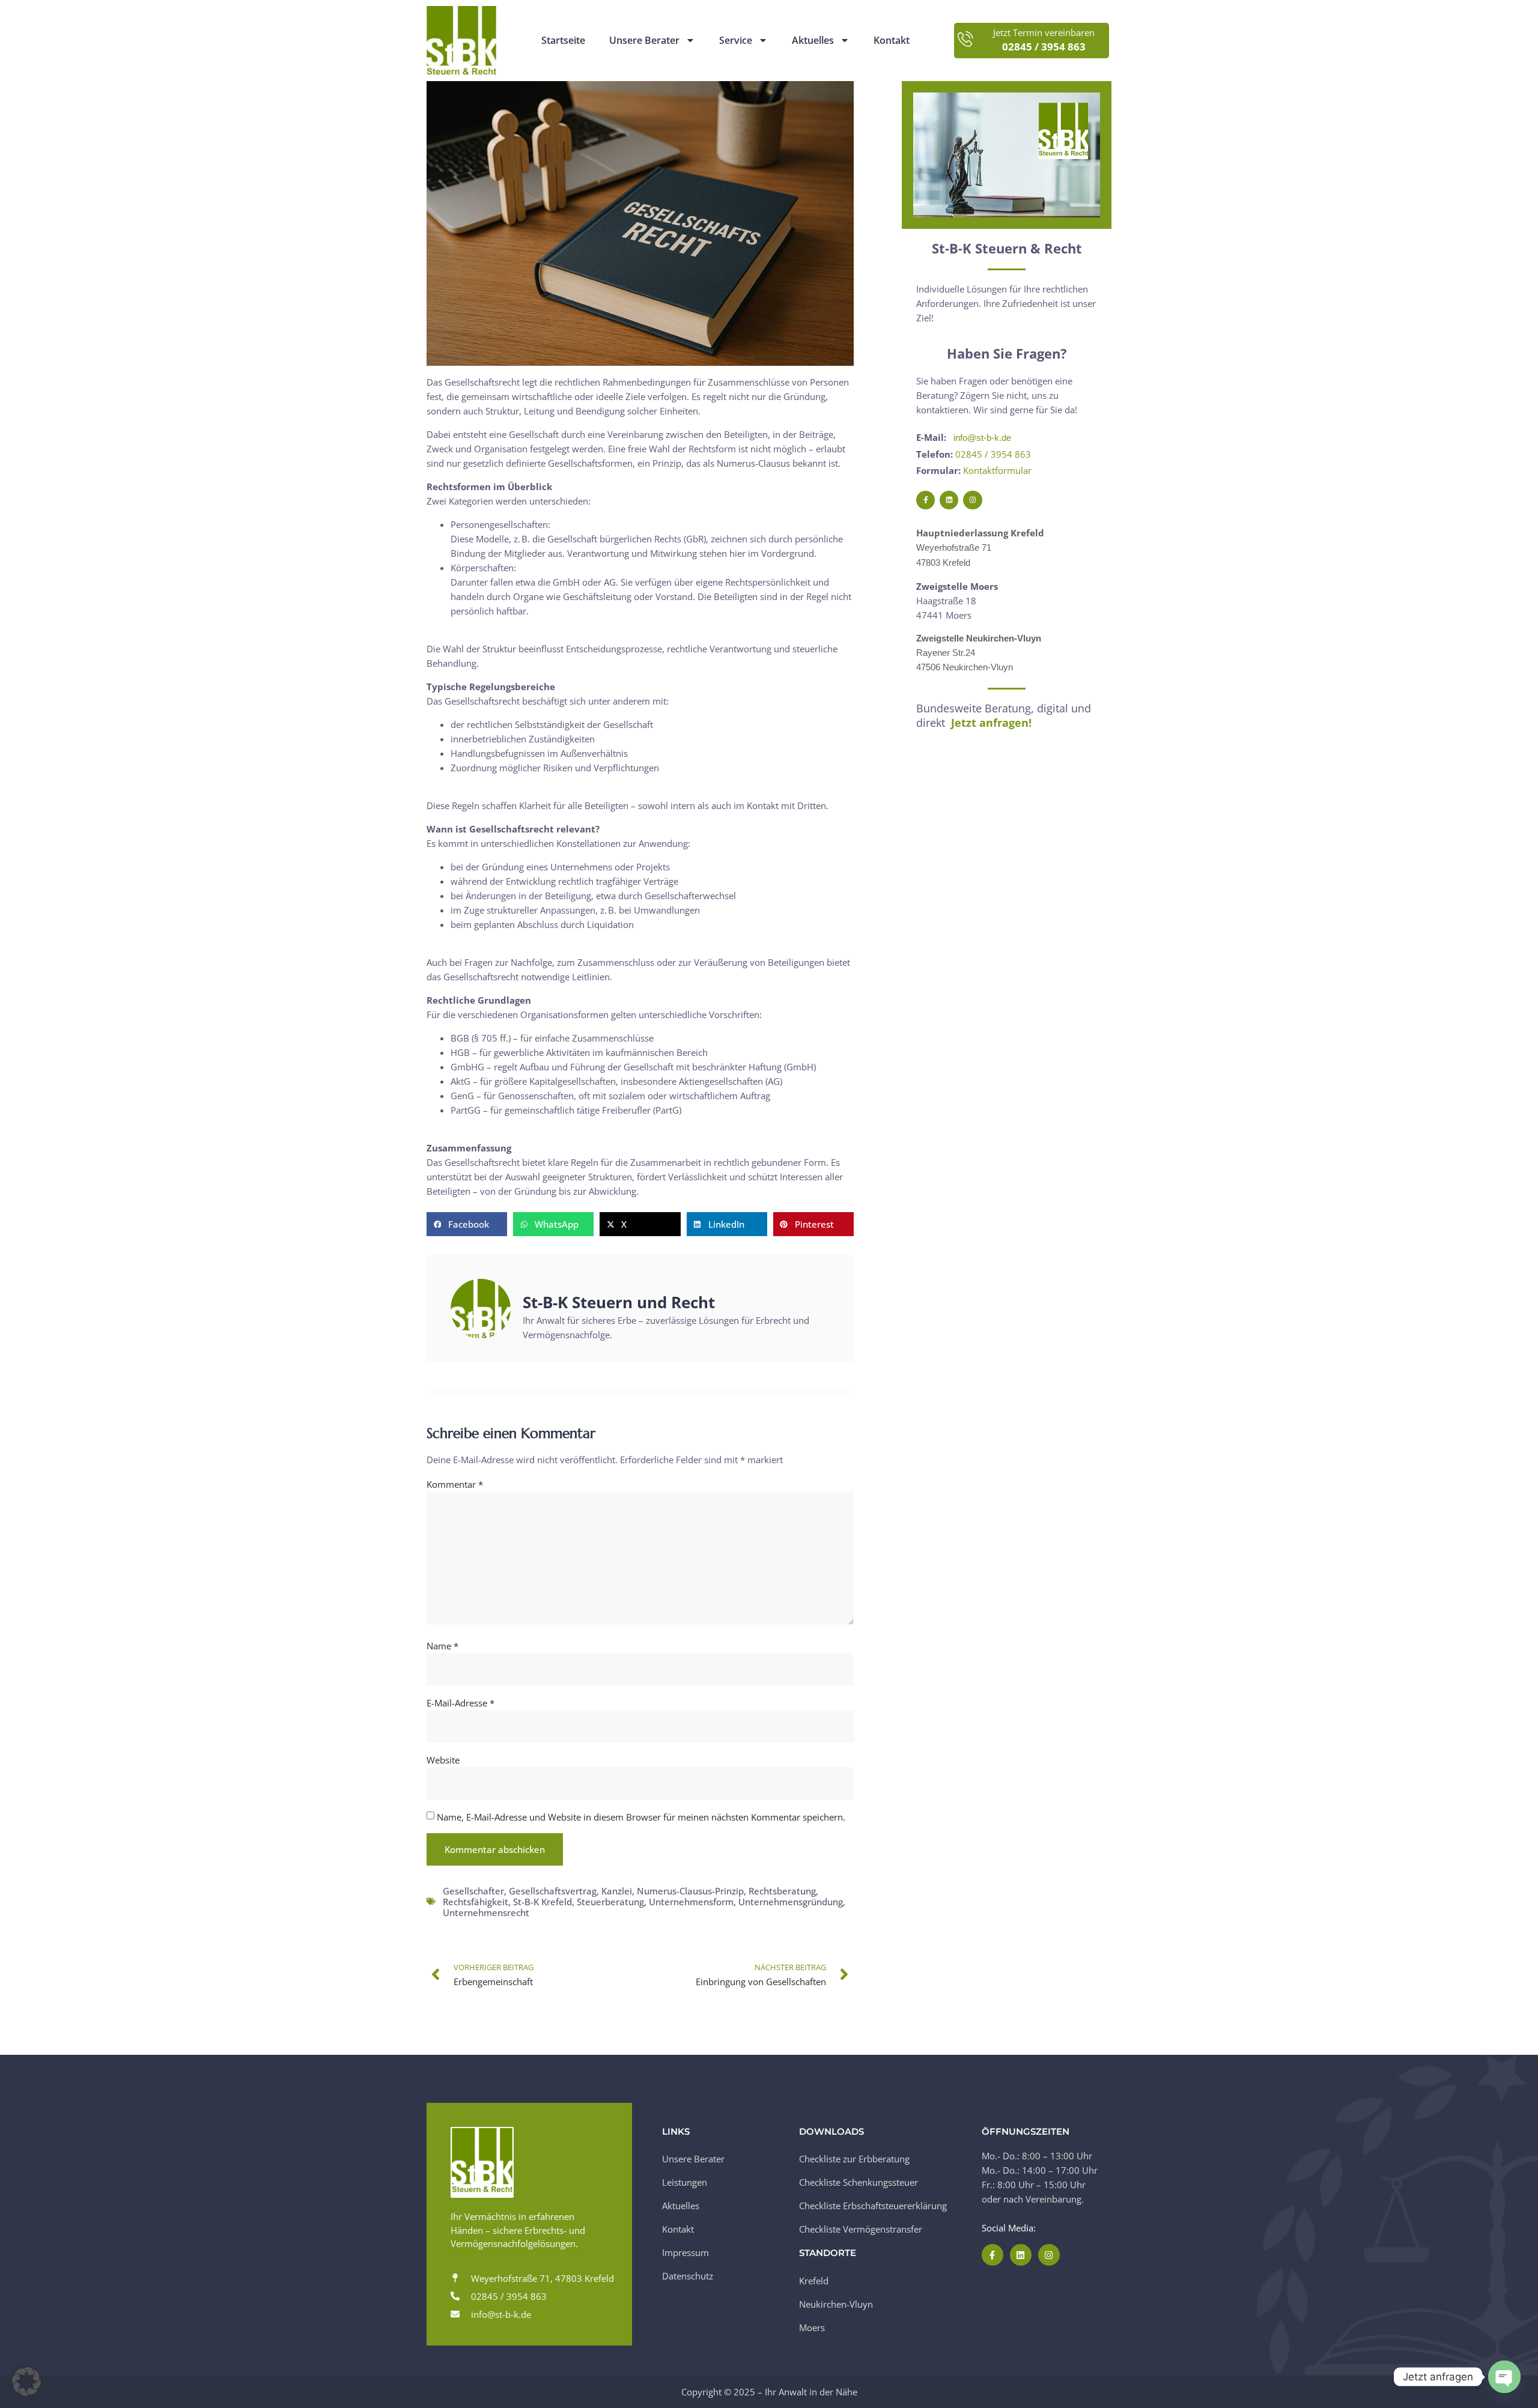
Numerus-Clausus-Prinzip (690, 1891)
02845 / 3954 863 (993, 454)
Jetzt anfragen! (991, 723)
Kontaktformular (997, 470)
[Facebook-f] (926, 500)
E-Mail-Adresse (460, 1703)
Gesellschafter (473, 1891)
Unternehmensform (691, 1902)
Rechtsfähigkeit (476, 1902)
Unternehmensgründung (791, 1902)
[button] (467, 1224)
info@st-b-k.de (982, 438)
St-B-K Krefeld (543, 1902)
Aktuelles (813, 41)
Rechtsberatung (782, 1891)
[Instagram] (972, 500)
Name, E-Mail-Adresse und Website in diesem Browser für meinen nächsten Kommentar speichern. (641, 1817)
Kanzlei (617, 1891)
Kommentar (455, 1484)
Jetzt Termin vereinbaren (1044, 33)
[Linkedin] (949, 500)
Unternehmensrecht (486, 1912)
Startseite (563, 41)
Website (443, 1760)
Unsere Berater (644, 41)
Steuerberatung (610, 1902)
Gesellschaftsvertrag (553, 1891)
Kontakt (892, 41)
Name (442, 1646)
